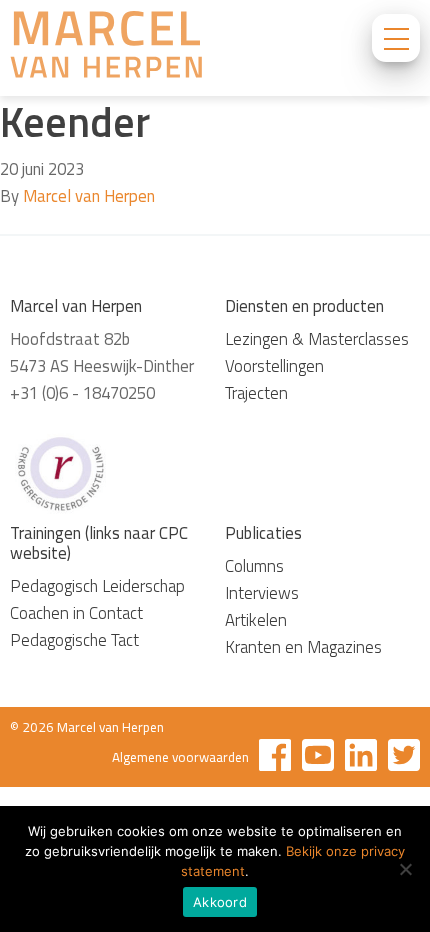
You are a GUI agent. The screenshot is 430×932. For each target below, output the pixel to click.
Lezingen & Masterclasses (317, 339)
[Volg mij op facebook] (275, 758)
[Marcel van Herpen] (106, 48)
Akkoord (220, 902)
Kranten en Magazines (303, 647)
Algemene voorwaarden (180, 757)
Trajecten (256, 393)
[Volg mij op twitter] (404, 758)
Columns (254, 566)
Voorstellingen (274, 366)
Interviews (262, 593)
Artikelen (256, 620)
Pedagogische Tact (74, 640)
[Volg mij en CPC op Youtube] (318, 758)
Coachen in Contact (76, 613)
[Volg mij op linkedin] (361, 758)
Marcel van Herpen (89, 196)
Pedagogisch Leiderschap (97, 586)
